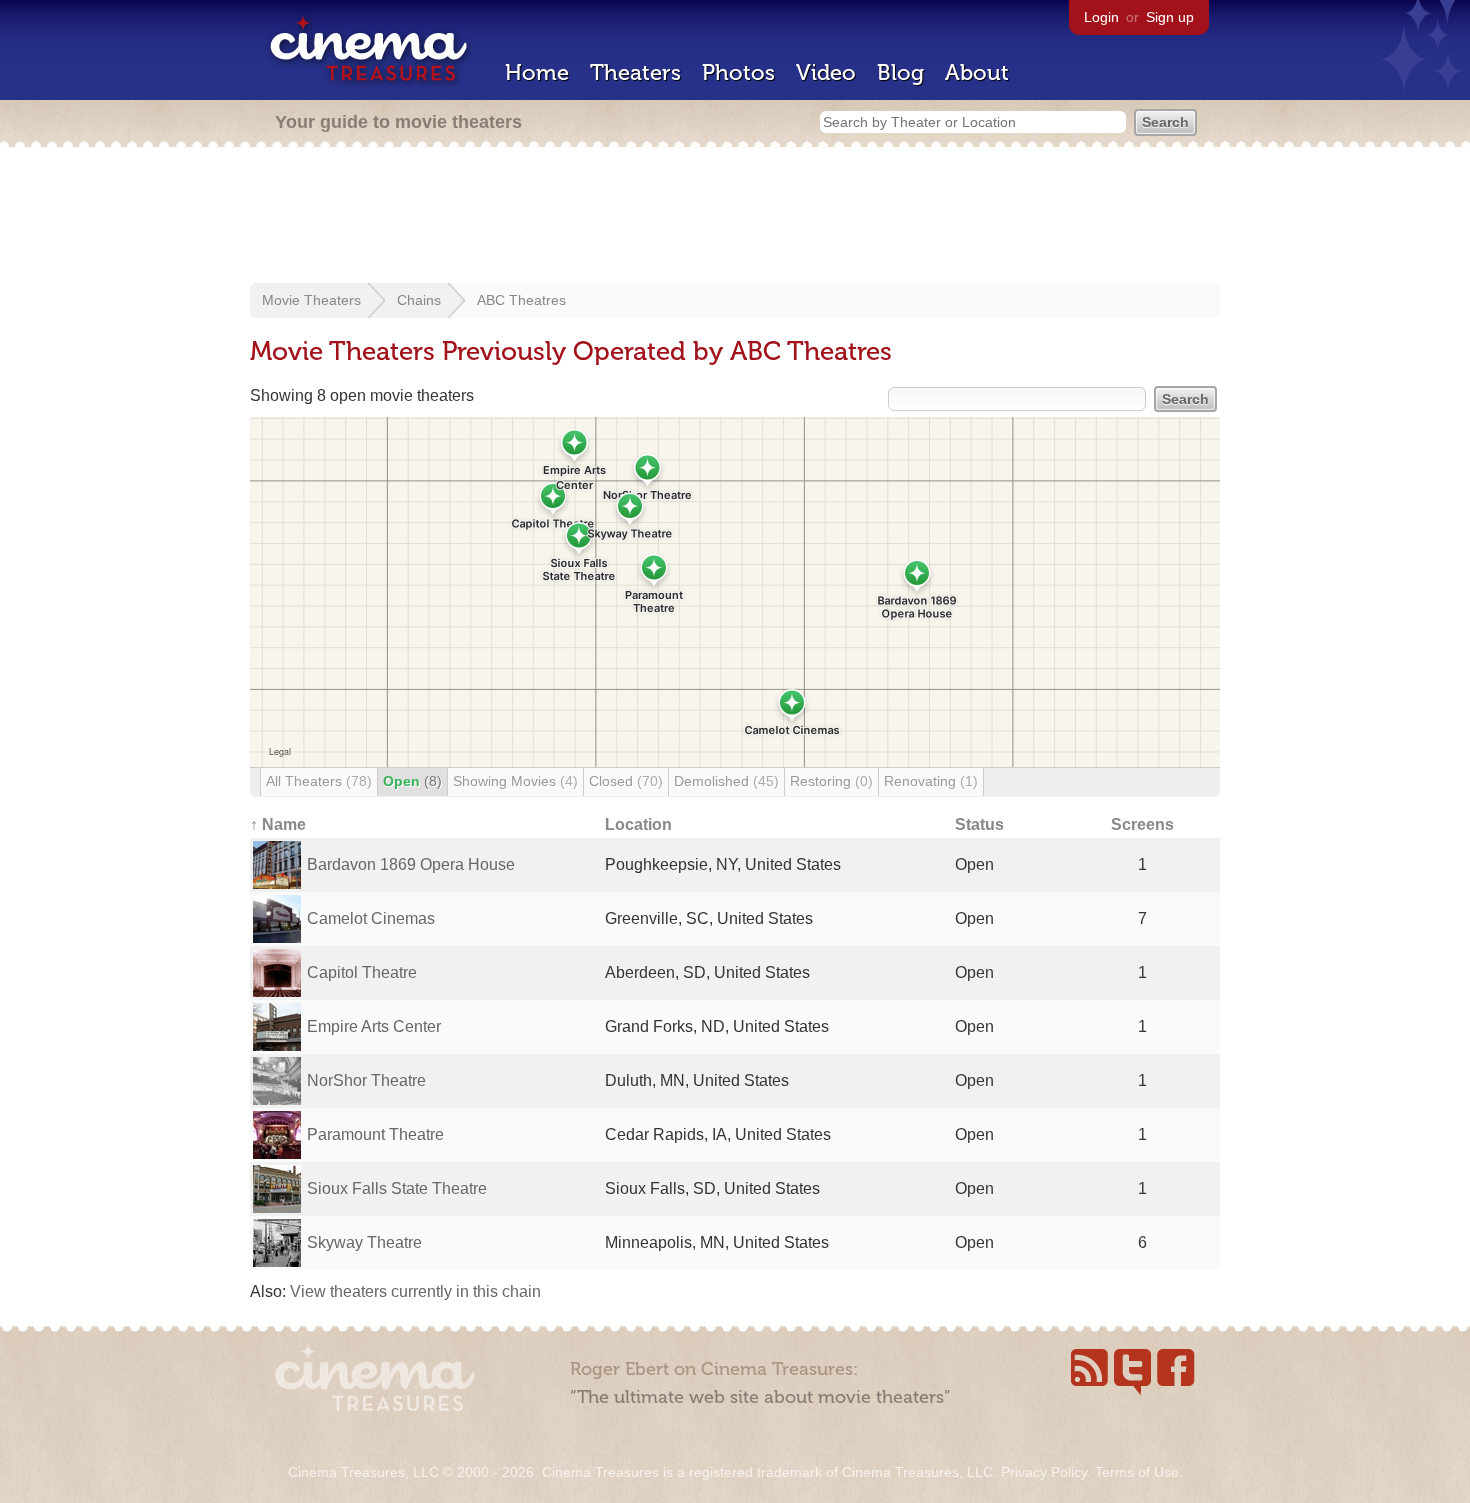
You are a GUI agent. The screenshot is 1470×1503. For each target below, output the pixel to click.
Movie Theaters (311, 300)
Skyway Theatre (364, 1242)
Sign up (1170, 17)
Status (979, 824)
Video (826, 72)
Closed (626, 781)
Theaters (635, 72)
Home (537, 72)
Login (1101, 17)
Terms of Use (1137, 1472)
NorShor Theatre (366, 1080)
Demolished (726, 781)
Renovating (931, 781)
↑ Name (278, 824)
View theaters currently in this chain (415, 1291)
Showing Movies (515, 781)
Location (638, 824)
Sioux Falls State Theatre (397, 1188)
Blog (900, 72)
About (977, 72)
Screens (1142, 824)
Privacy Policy (1044, 1472)
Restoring (831, 781)
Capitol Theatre (362, 972)
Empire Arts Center (374, 1026)
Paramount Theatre (375, 1134)
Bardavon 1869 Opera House (411, 864)
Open (412, 781)
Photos (738, 72)
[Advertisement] (735, 217)
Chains (419, 300)
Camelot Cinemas (371, 918)
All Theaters (319, 781)
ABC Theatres (521, 300)
